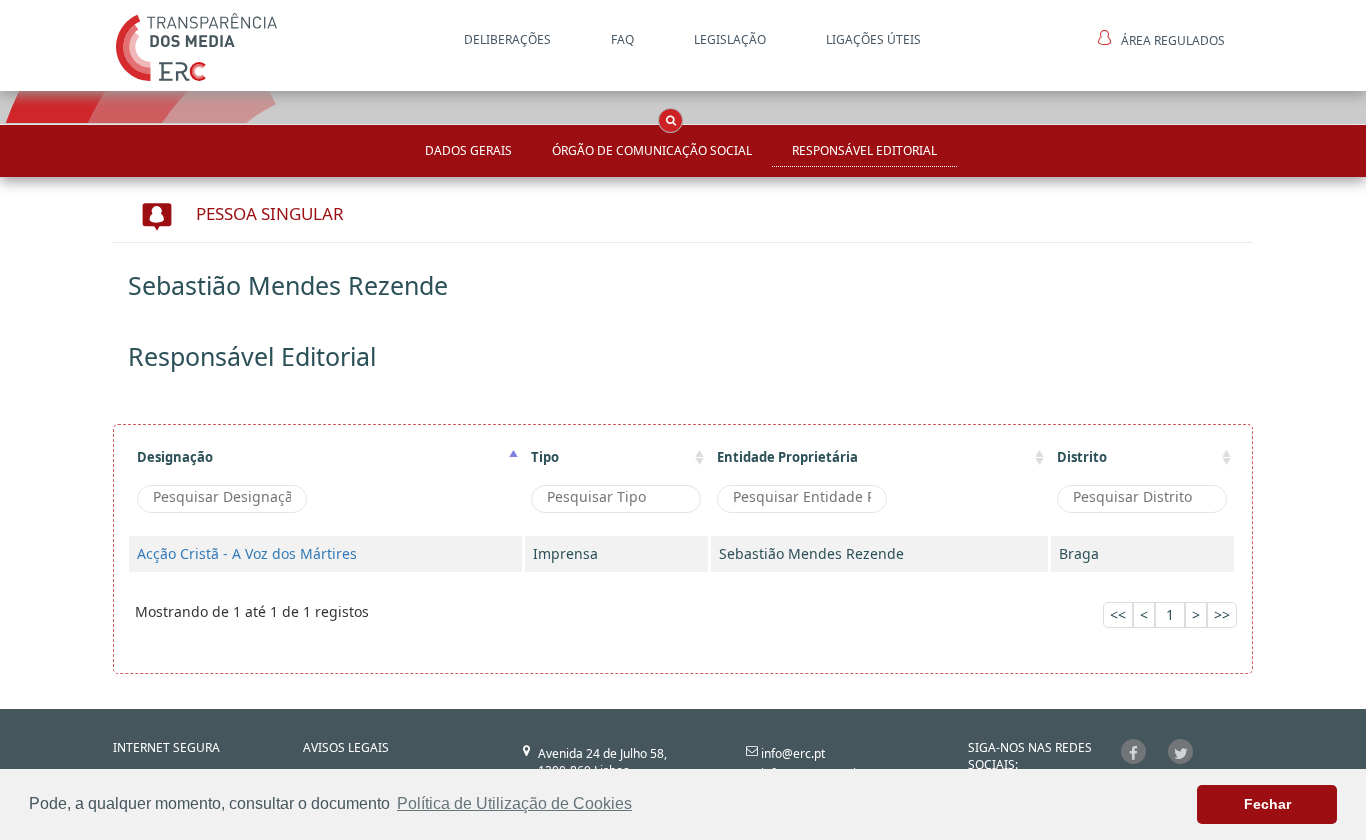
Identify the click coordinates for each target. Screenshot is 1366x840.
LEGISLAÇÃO (730, 39)
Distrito (1082, 457)
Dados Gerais (468, 150)
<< (1118, 614)
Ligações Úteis (873, 39)
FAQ (622, 39)
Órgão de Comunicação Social (652, 150)
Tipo (545, 457)
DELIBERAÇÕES (507, 39)
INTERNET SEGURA (166, 747)
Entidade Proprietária (787, 457)
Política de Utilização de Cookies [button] (514, 803)
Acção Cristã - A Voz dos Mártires (247, 553)
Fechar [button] (1267, 804)
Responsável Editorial (864, 150)
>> (1222, 614)
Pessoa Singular (270, 213)
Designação (175, 457)
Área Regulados (1173, 40)
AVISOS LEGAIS (346, 747)
